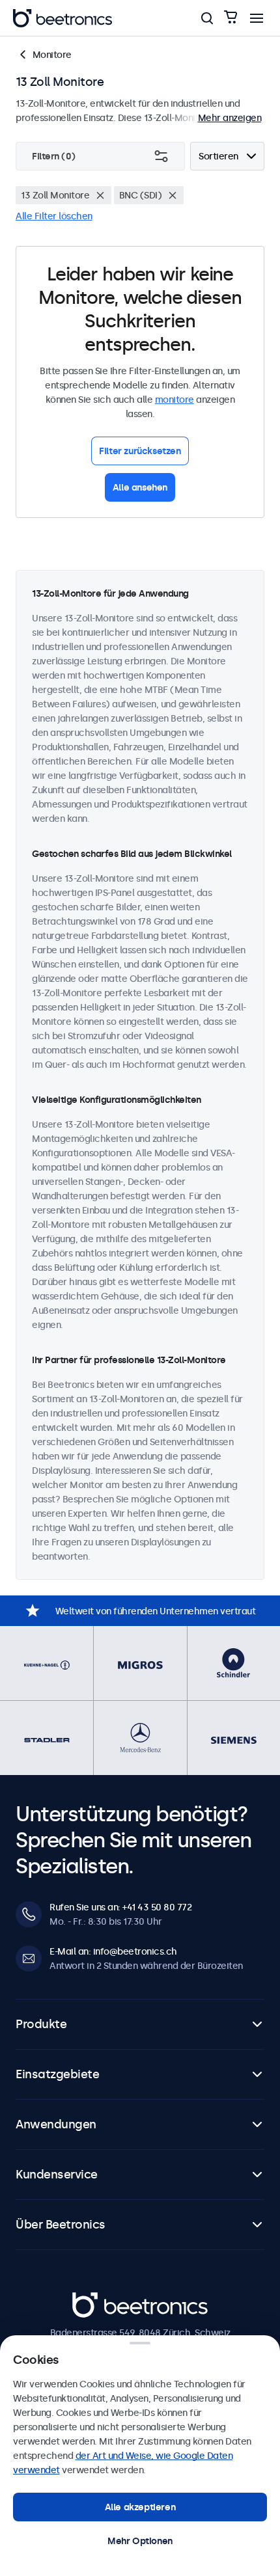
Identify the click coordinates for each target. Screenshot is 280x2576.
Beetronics (95, 2299)
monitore (175, 400)
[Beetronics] (63, 18)
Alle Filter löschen (54, 216)
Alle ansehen (140, 487)
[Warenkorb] (231, 18)
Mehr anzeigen (230, 118)
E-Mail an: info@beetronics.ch (113, 1951)
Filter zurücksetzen (140, 451)
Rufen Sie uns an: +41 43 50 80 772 (120, 1907)
